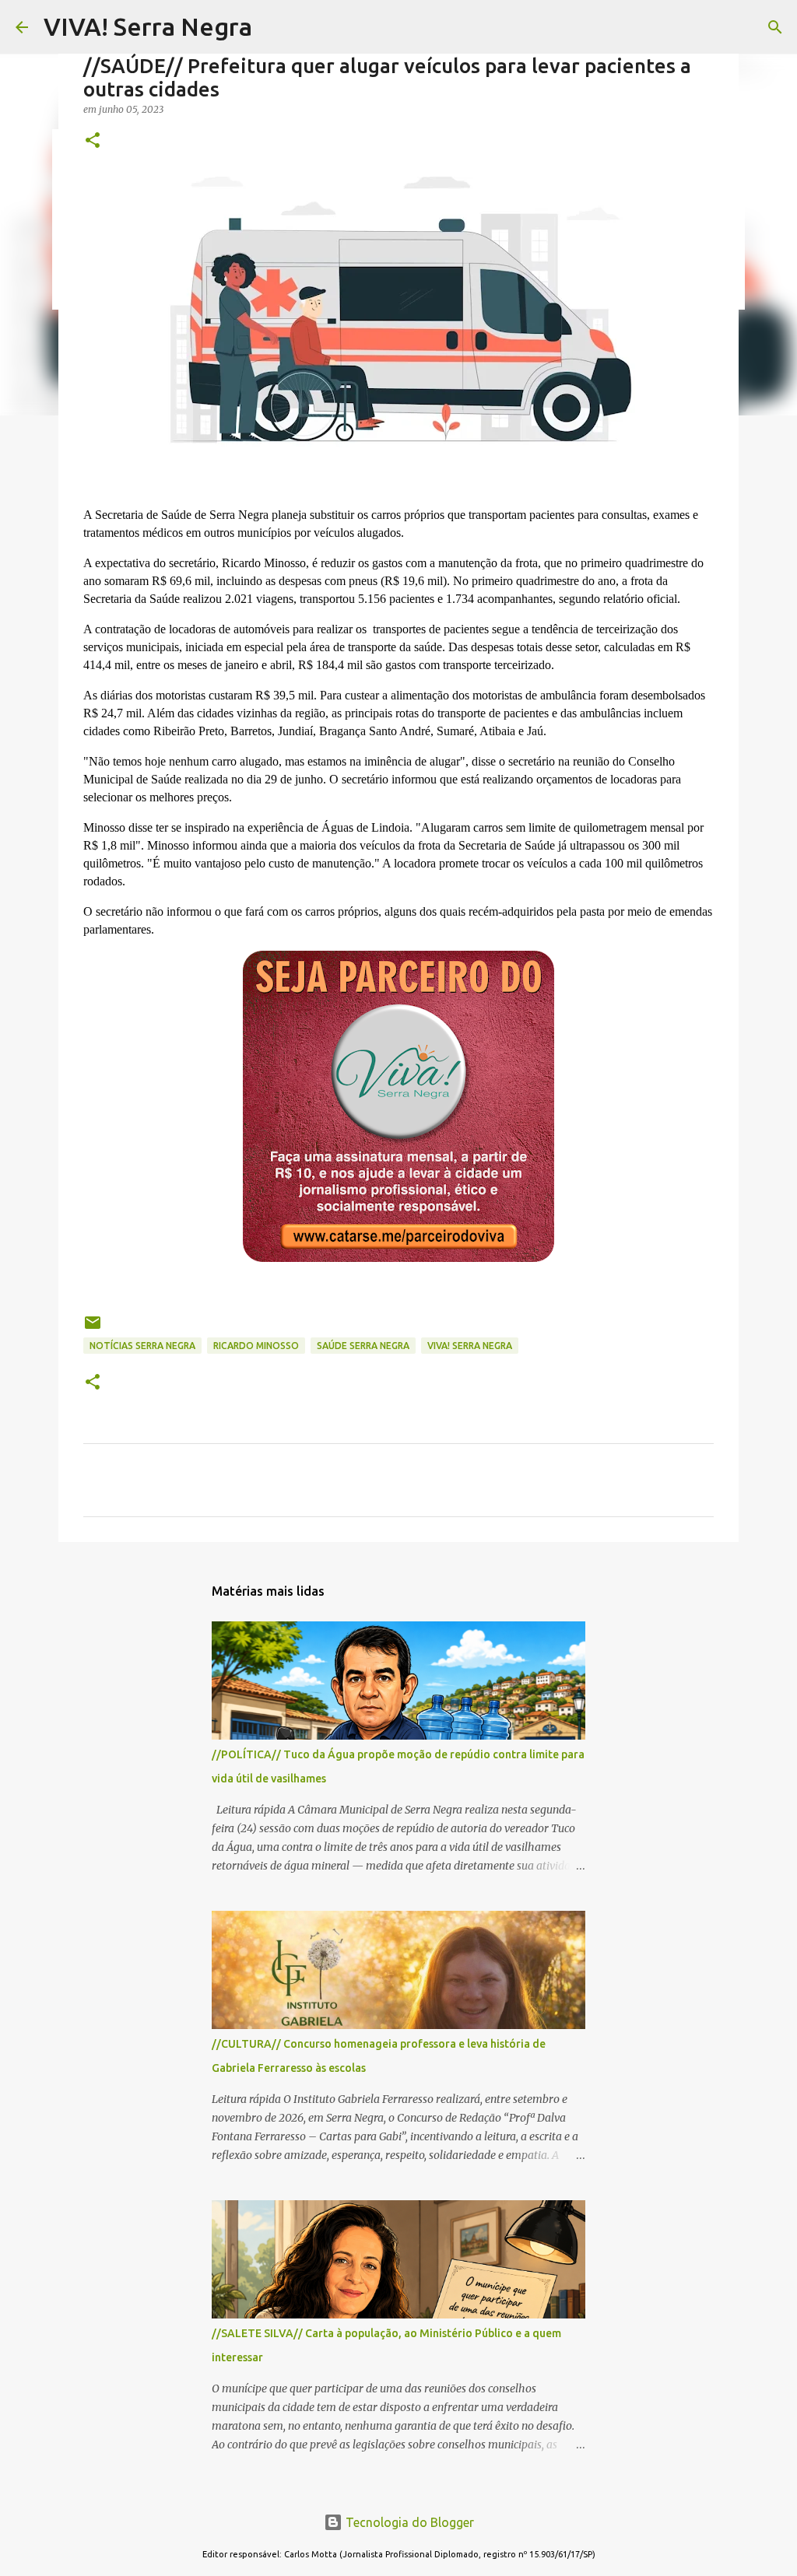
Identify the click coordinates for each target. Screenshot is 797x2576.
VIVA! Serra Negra (148, 26)
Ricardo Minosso (256, 1346)
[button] (93, 141)
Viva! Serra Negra (470, 1346)
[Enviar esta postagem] (93, 1328)
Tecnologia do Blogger (408, 2522)
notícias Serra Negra (142, 1346)
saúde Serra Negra (363, 1346)
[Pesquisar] (775, 27)
